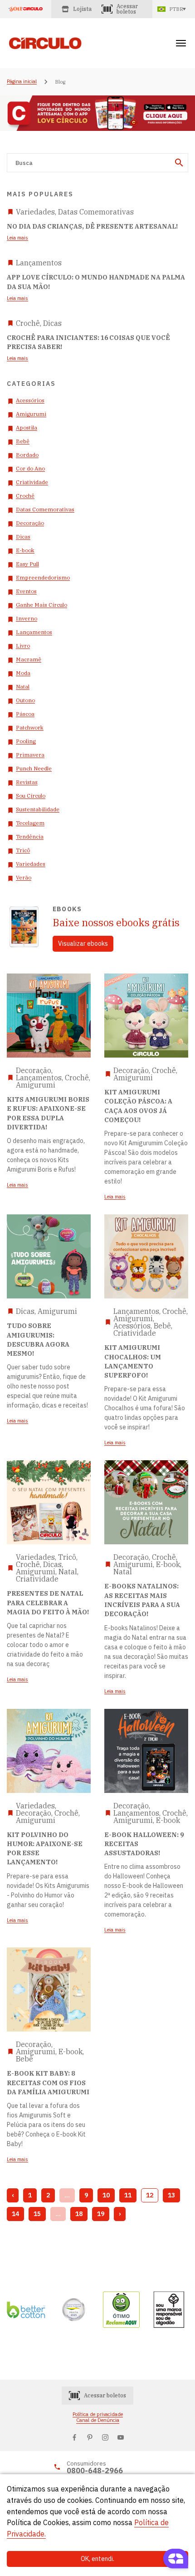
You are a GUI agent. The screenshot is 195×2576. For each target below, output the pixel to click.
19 (101, 2214)
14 (15, 2214)
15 (37, 2214)
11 (128, 2195)
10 (106, 2195)
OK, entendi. (97, 2559)
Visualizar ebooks (83, 944)
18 (79, 2214)
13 (171, 2195)
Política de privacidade (98, 2414)
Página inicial (22, 82)
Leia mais (17, 238)
